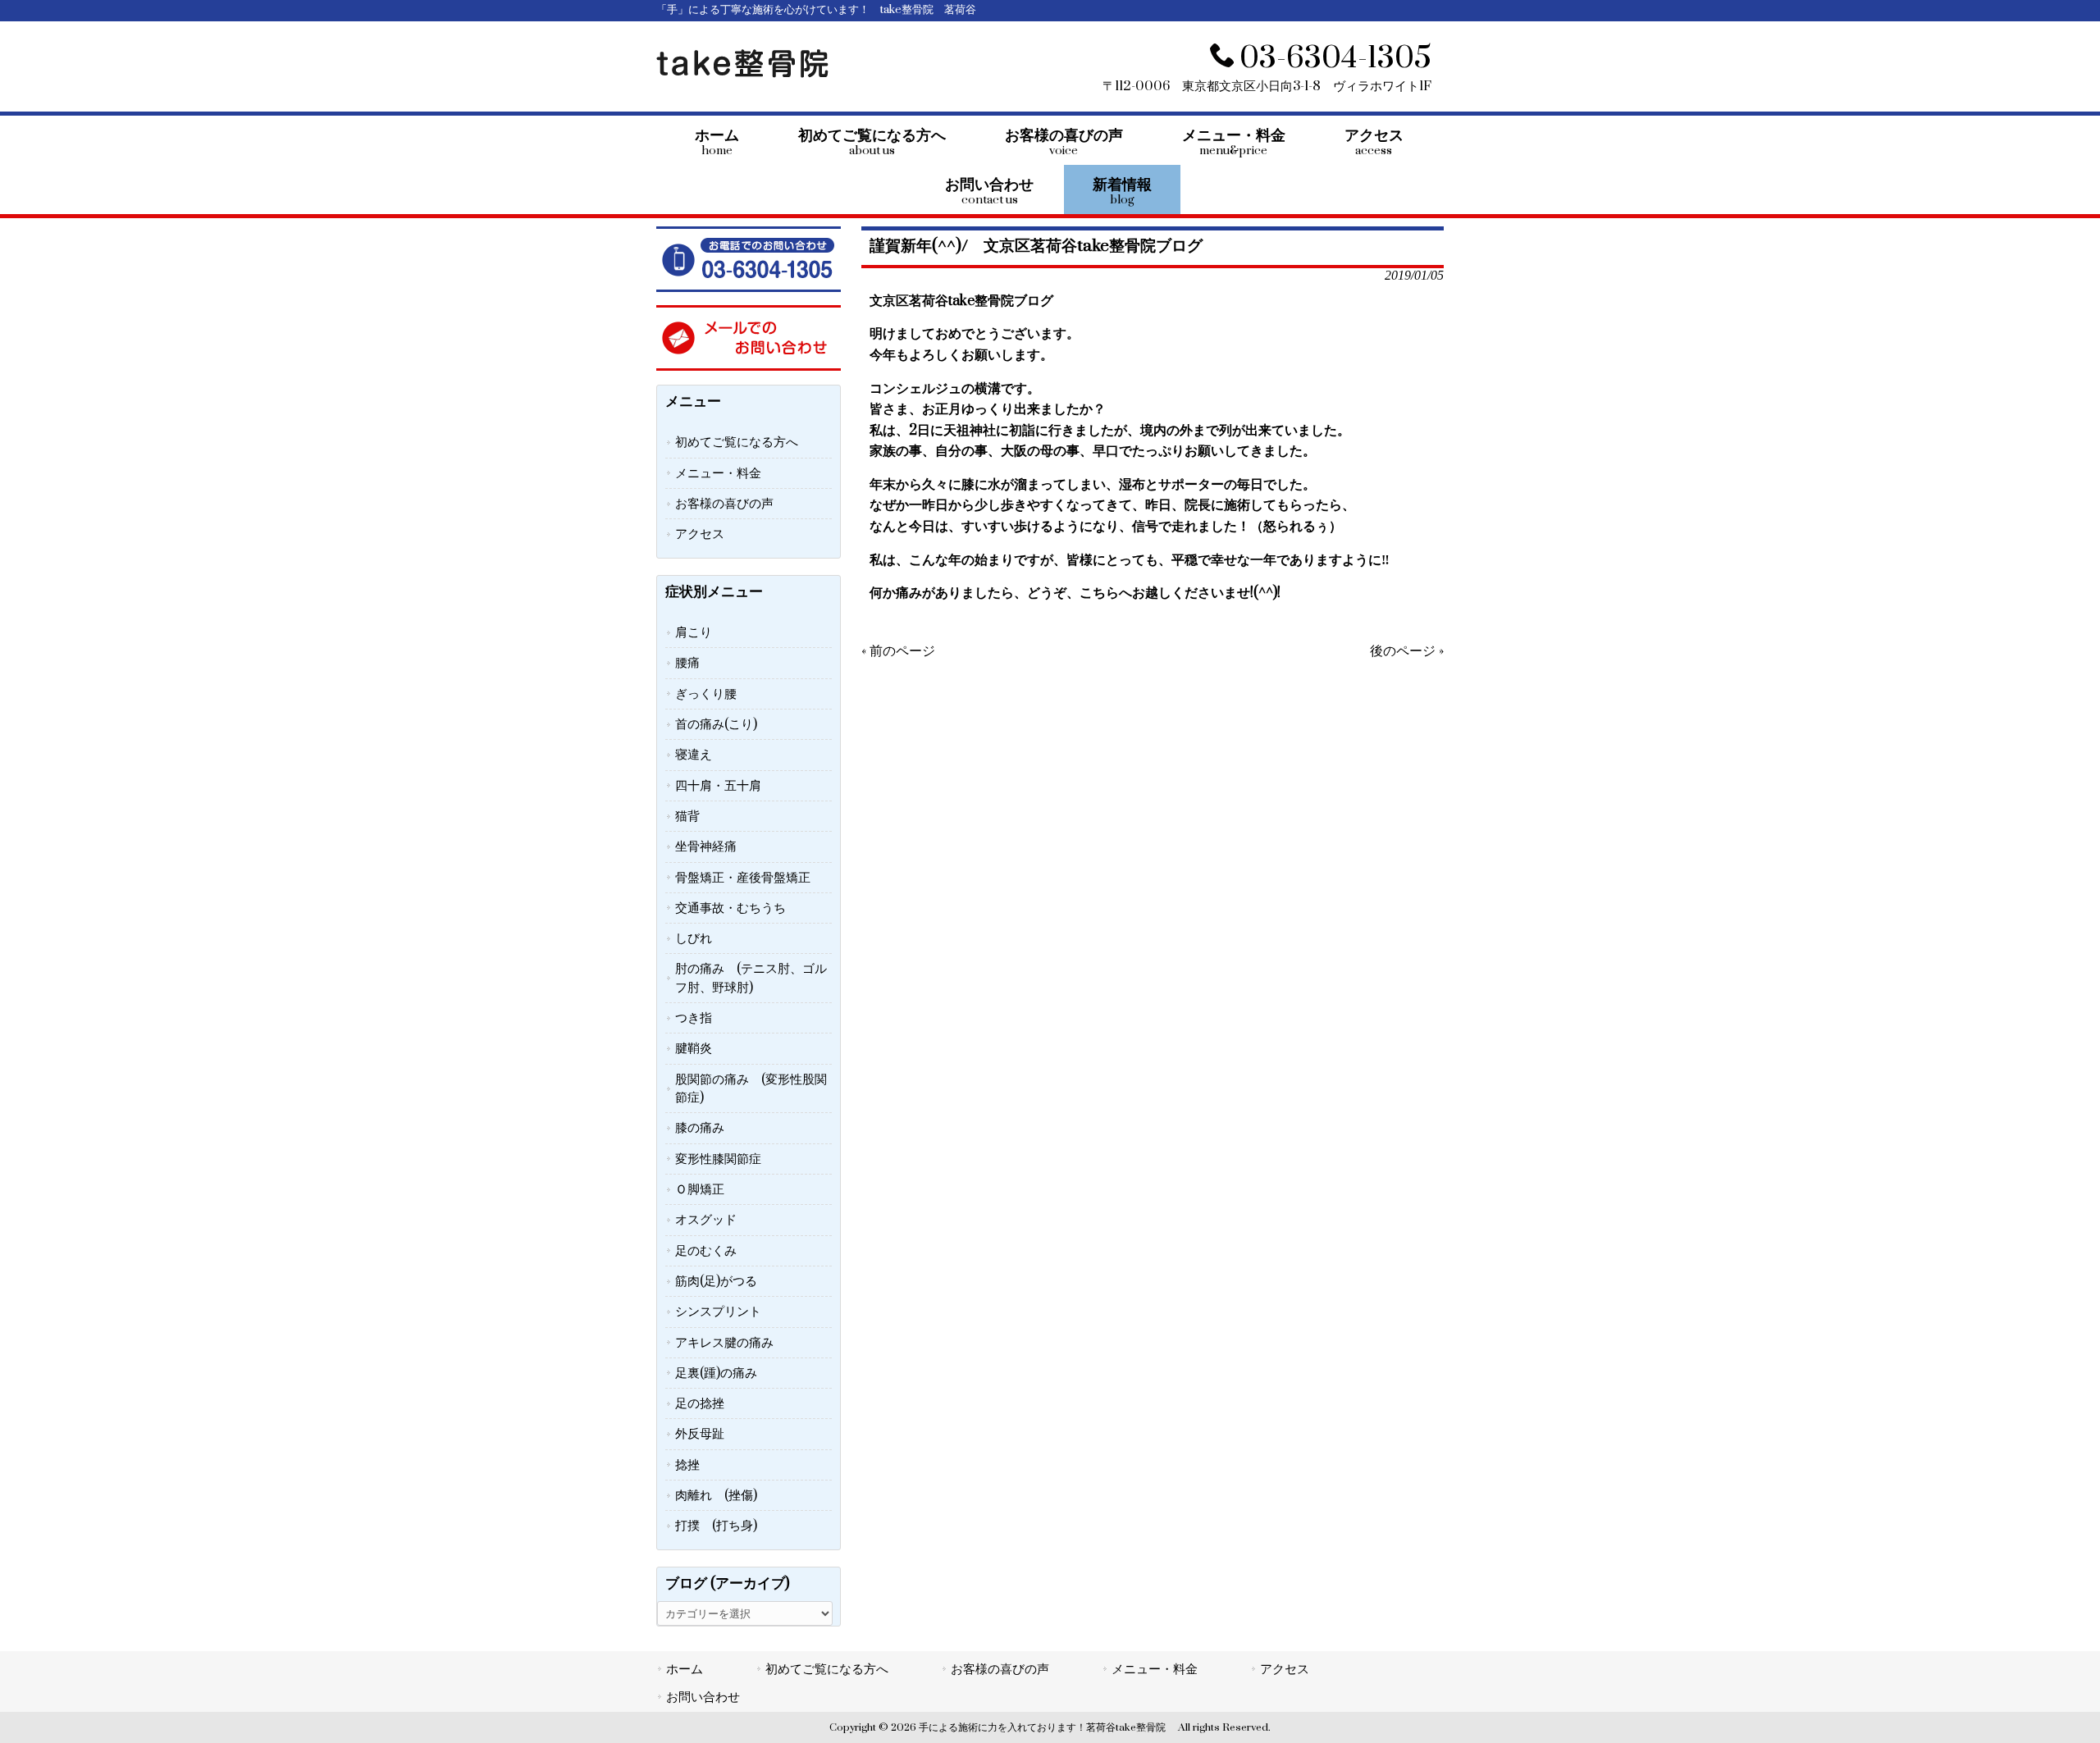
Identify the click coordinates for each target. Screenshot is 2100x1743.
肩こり (694, 632)
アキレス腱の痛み (724, 1343)
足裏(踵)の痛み (716, 1373)
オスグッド (706, 1220)
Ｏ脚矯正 (700, 1189)
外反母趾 (700, 1434)
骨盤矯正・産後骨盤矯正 (743, 878)
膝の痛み (700, 1128)
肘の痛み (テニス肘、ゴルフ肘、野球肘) (751, 978)
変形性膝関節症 (718, 1159)
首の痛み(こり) (716, 724)
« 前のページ (898, 651)
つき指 (694, 1018)
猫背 (687, 816)
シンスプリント (718, 1312)
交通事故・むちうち (730, 908)
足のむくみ (706, 1251)
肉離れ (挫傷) (716, 1495)
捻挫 (687, 1465)
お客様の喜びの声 (724, 504)
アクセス (700, 534)
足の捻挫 (700, 1403)
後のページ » (1407, 651)
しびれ (694, 938)
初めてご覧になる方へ (737, 442)
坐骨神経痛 (706, 846)
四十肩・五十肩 (718, 786)
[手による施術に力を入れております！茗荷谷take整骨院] (742, 74)
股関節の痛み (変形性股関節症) (751, 1088)
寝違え (694, 755)
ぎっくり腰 (706, 694)
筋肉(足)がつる (716, 1281)
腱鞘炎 (694, 1048)
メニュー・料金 (718, 473)
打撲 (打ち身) (716, 1526)
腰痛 (687, 663)
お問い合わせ (703, 1697)
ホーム (685, 1669)
